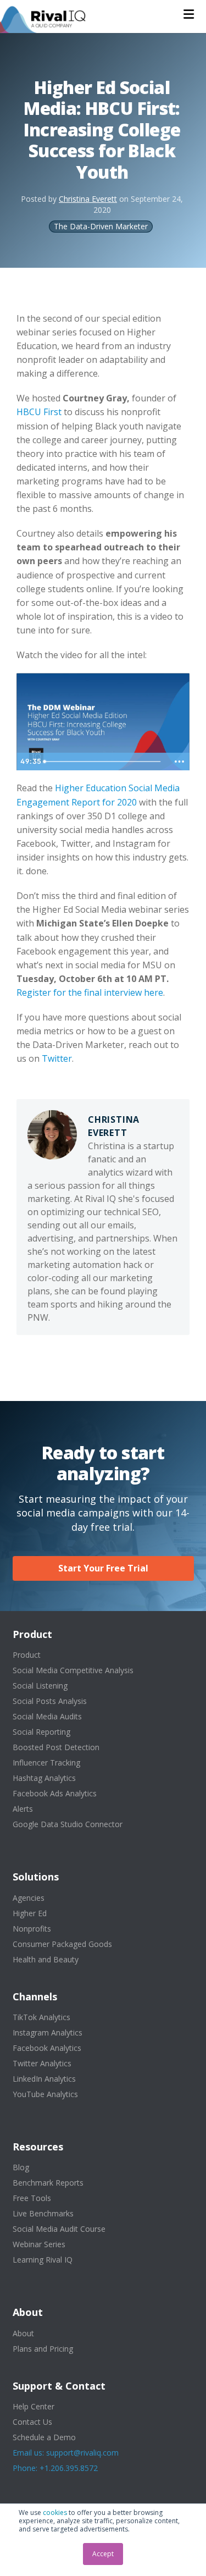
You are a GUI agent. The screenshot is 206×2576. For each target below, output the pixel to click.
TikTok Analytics (41, 2017)
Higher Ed (30, 1913)
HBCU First (39, 412)
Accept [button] (103, 2554)
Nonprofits (32, 1929)
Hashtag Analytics (44, 1778)
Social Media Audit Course (59, 2229)
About (23, 2333)
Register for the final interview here (90, 992)
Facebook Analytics (47, 2048)
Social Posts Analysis (50, 1701)
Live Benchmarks (43, 2213)
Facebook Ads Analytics (55, 1793)
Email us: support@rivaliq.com (66, 2453)
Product (27, 1655)
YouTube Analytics (45, 2094)
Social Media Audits (47, 1716)
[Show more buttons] (179, 762)
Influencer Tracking (46, 1763)
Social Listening (40, 1686)
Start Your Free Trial (103, 1568)
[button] (189, 14)
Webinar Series (39, 2244)
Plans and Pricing (43, 2349)
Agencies (29, 1898)
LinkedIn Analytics (44, 2079)
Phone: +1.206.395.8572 (55, 2468)
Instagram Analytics (48, 2032)
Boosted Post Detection (56, 1747)
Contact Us (32, 2422)
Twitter (57, 1058)
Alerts (23, 1809)
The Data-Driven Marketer (101, 226)
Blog (21, 2167)
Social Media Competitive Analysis (73, 1670)
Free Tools (32, 2198)
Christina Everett (88, 199)
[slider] (104, 762)
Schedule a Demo (44, 2437)
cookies (55, 2512)
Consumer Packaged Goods (62, 1944)
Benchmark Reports (48, 2183)
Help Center (34, 2406)
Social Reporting (41, 1732)
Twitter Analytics (42, 2063)
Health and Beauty (46, 1959)
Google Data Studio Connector (68, 1824)
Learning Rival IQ (43, 2260)
